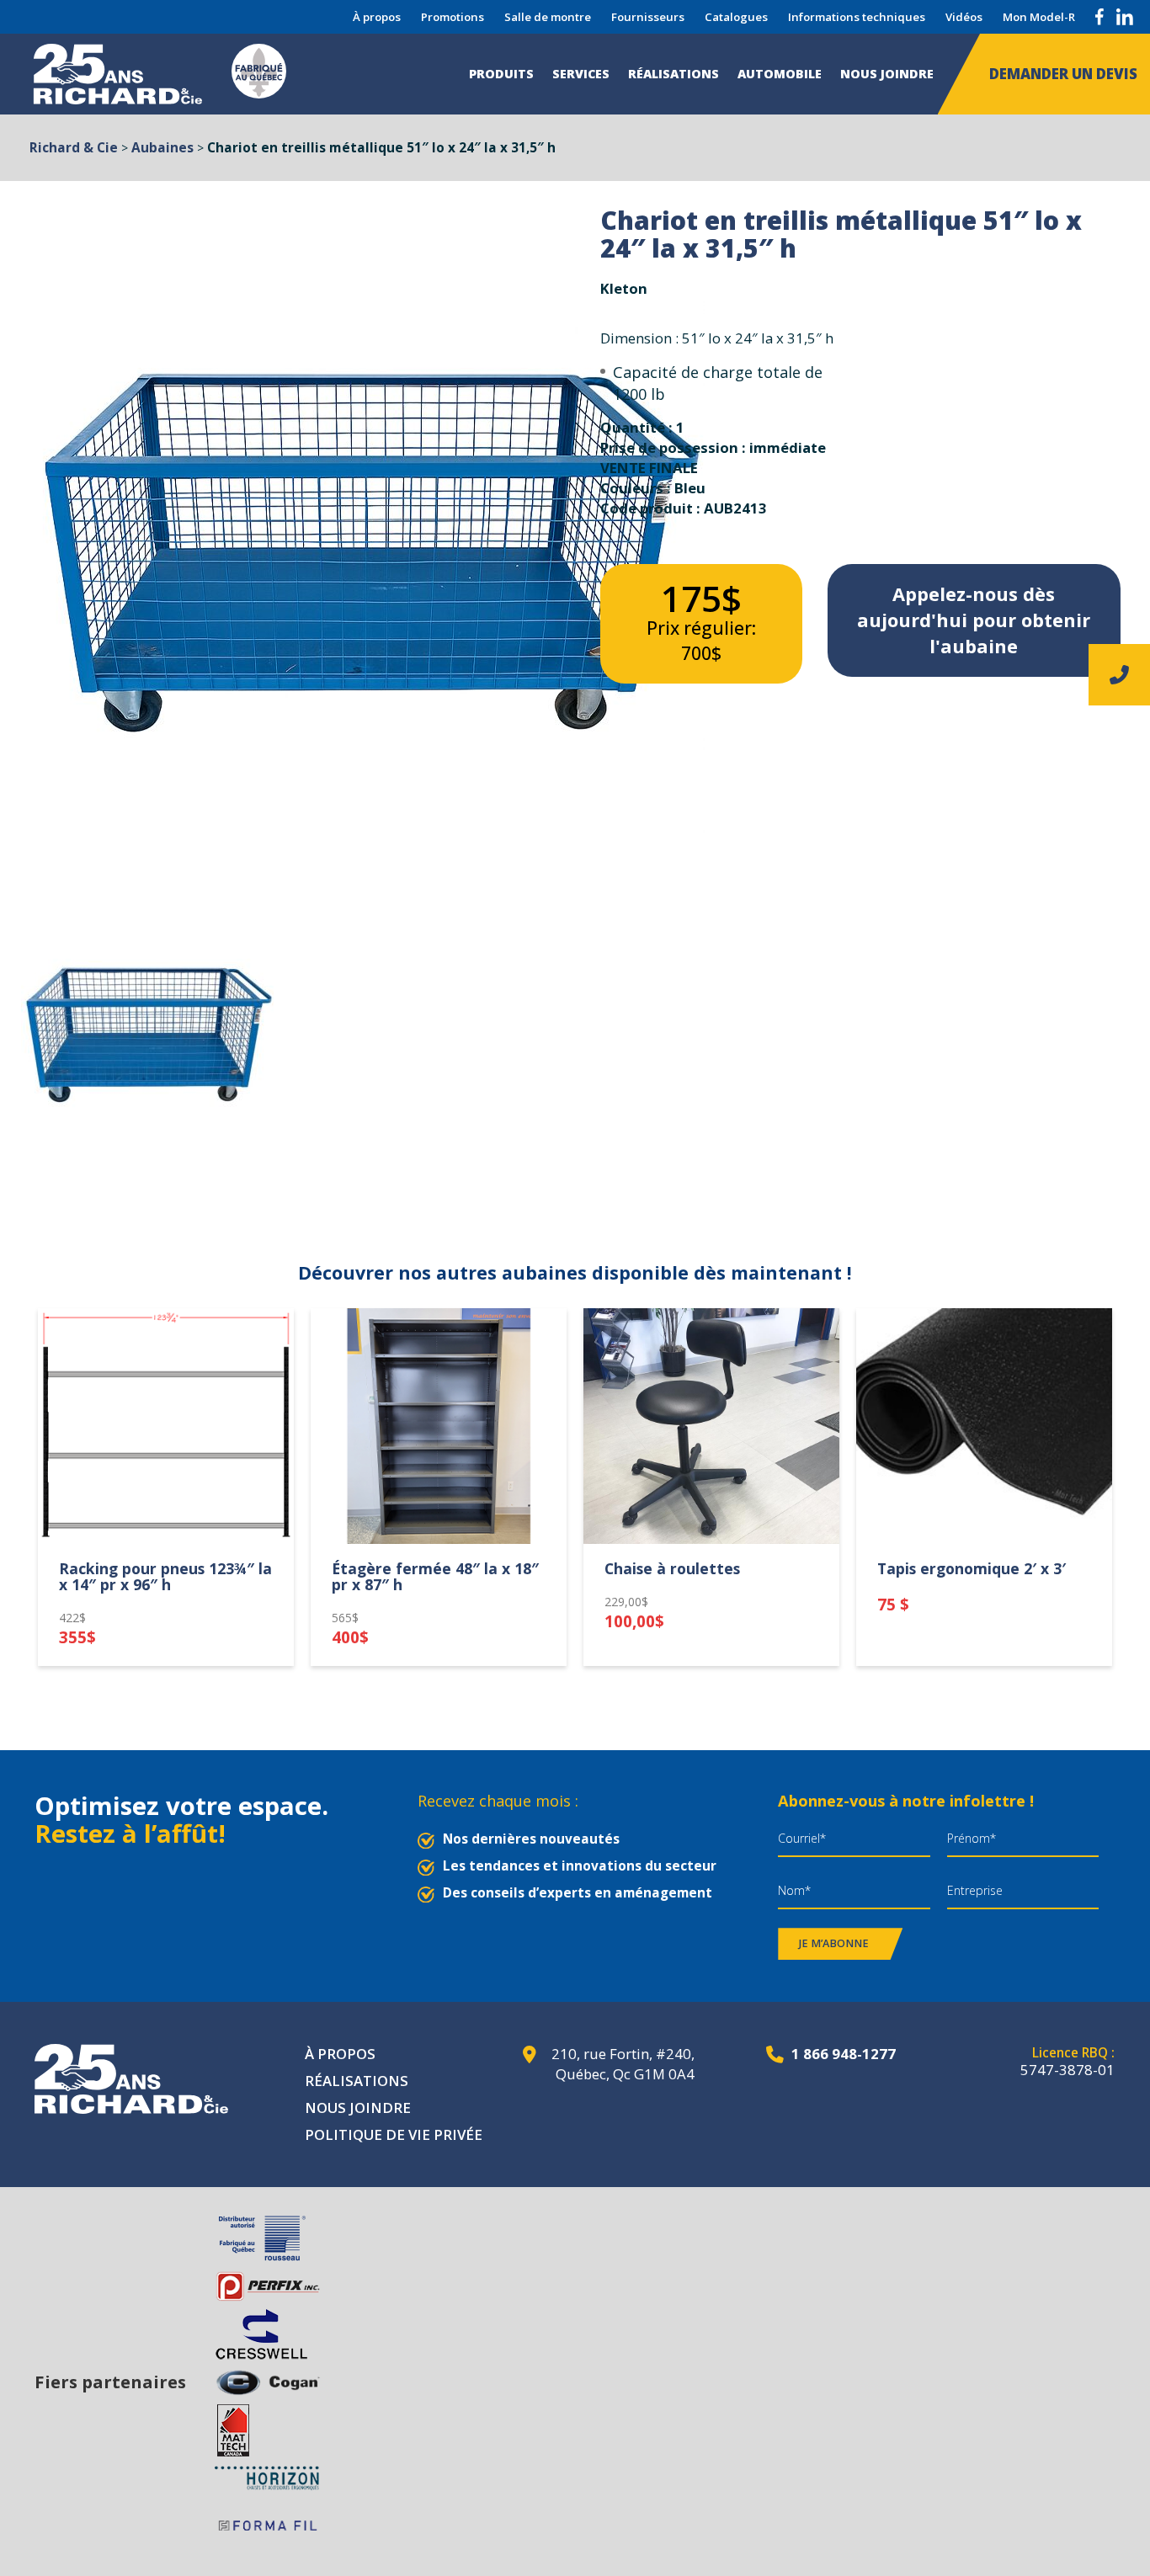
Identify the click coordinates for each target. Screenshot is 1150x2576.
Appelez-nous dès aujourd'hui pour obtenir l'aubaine (974, 620)
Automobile (780, 74)
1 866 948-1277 (844, 2054)
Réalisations (673, 74)
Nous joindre (887, 74)
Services (581, 74)
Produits (501, 74)
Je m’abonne (834, 1943)
